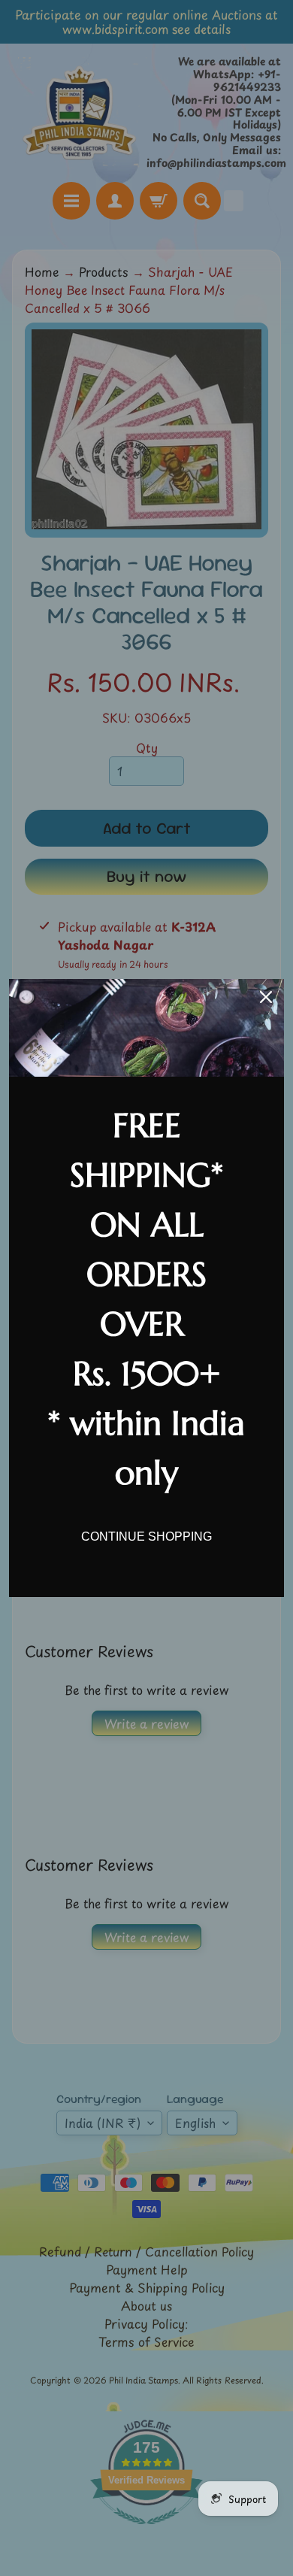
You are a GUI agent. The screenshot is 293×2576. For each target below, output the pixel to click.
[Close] (266, 997)
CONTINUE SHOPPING (146, 1537)
